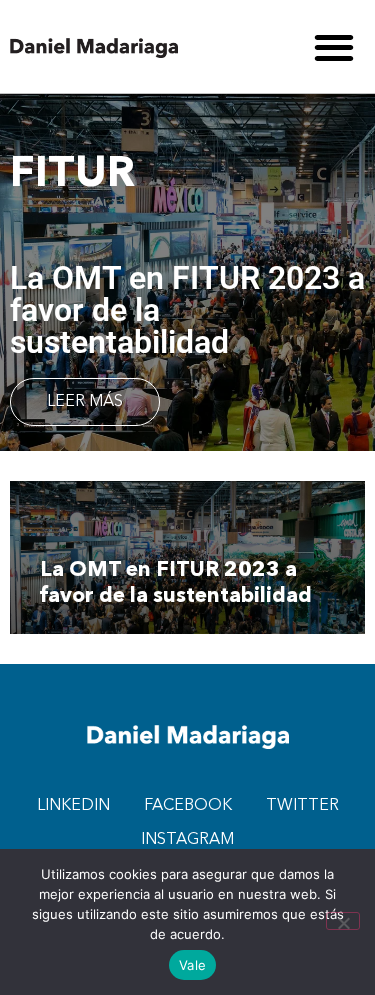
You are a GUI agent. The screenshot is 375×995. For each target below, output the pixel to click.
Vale (192, 965)
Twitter (302, 806)
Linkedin (73, 806)
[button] (333, 46)
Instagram (187, 840)
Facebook (188, 806)
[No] (343, 921)
